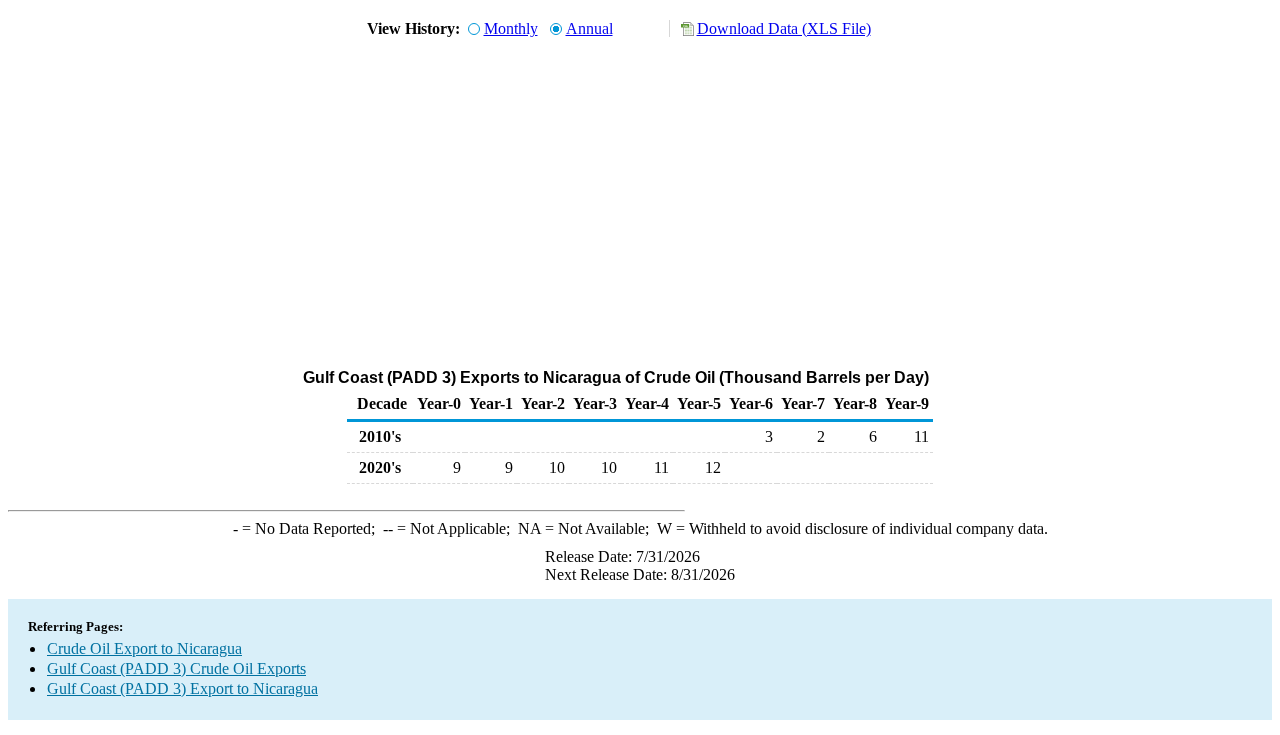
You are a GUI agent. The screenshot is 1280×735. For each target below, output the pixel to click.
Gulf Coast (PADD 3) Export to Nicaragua (182, 688)
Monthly (511, 28)
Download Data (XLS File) (784, 28)
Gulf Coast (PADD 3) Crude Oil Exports (176, 668)
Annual (589, 28)
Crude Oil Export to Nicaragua (144, 648)
